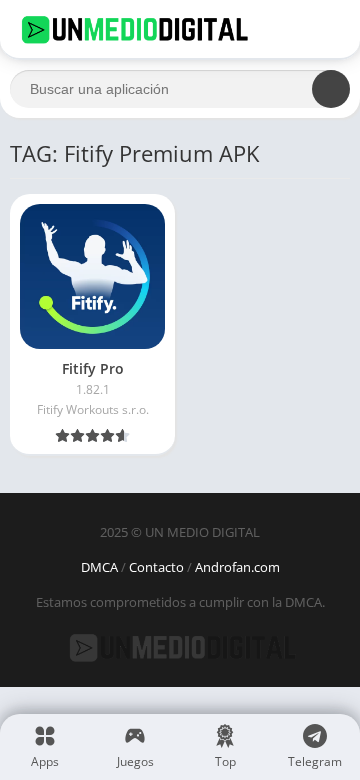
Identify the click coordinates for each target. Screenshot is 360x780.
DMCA (99, 567)
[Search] (331, 89)
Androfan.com (237, 567)
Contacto (156, 567)
